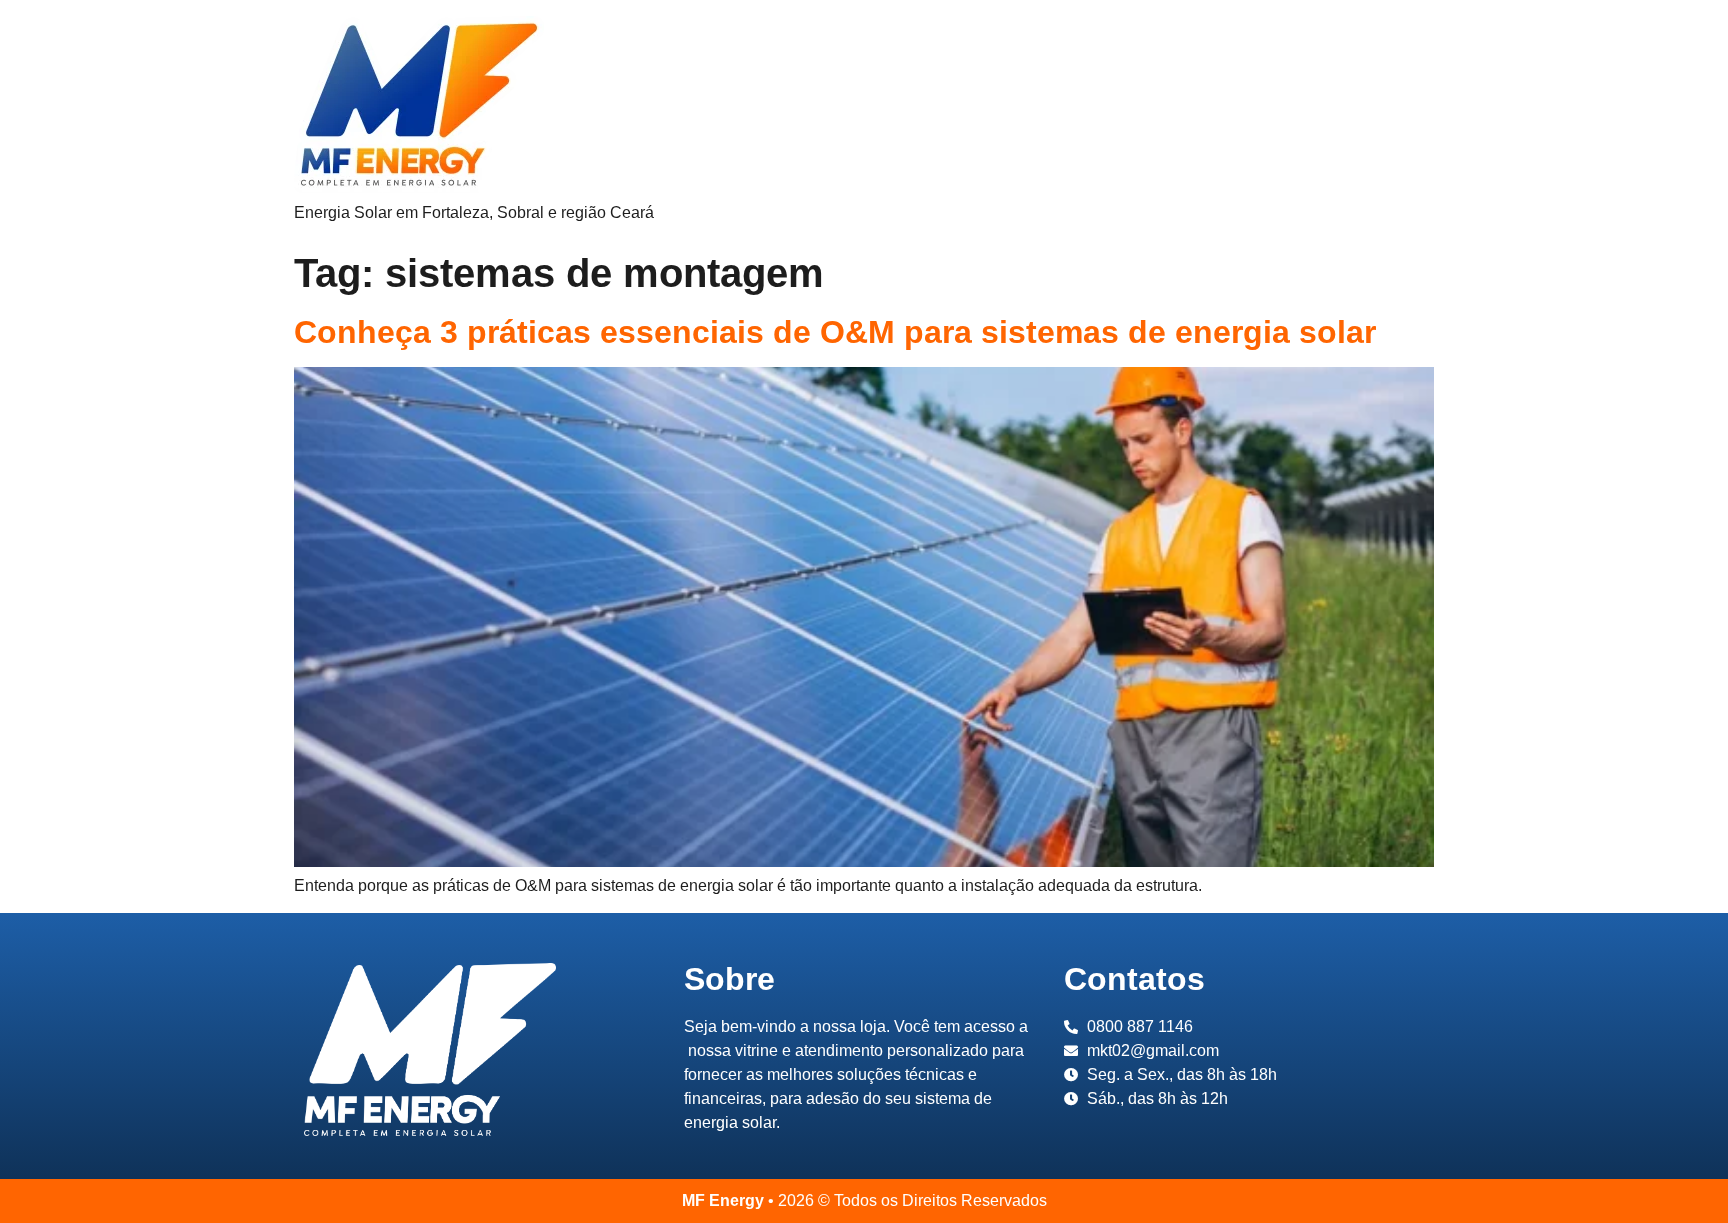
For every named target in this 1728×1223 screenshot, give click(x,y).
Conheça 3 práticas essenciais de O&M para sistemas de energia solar (835, 332)
